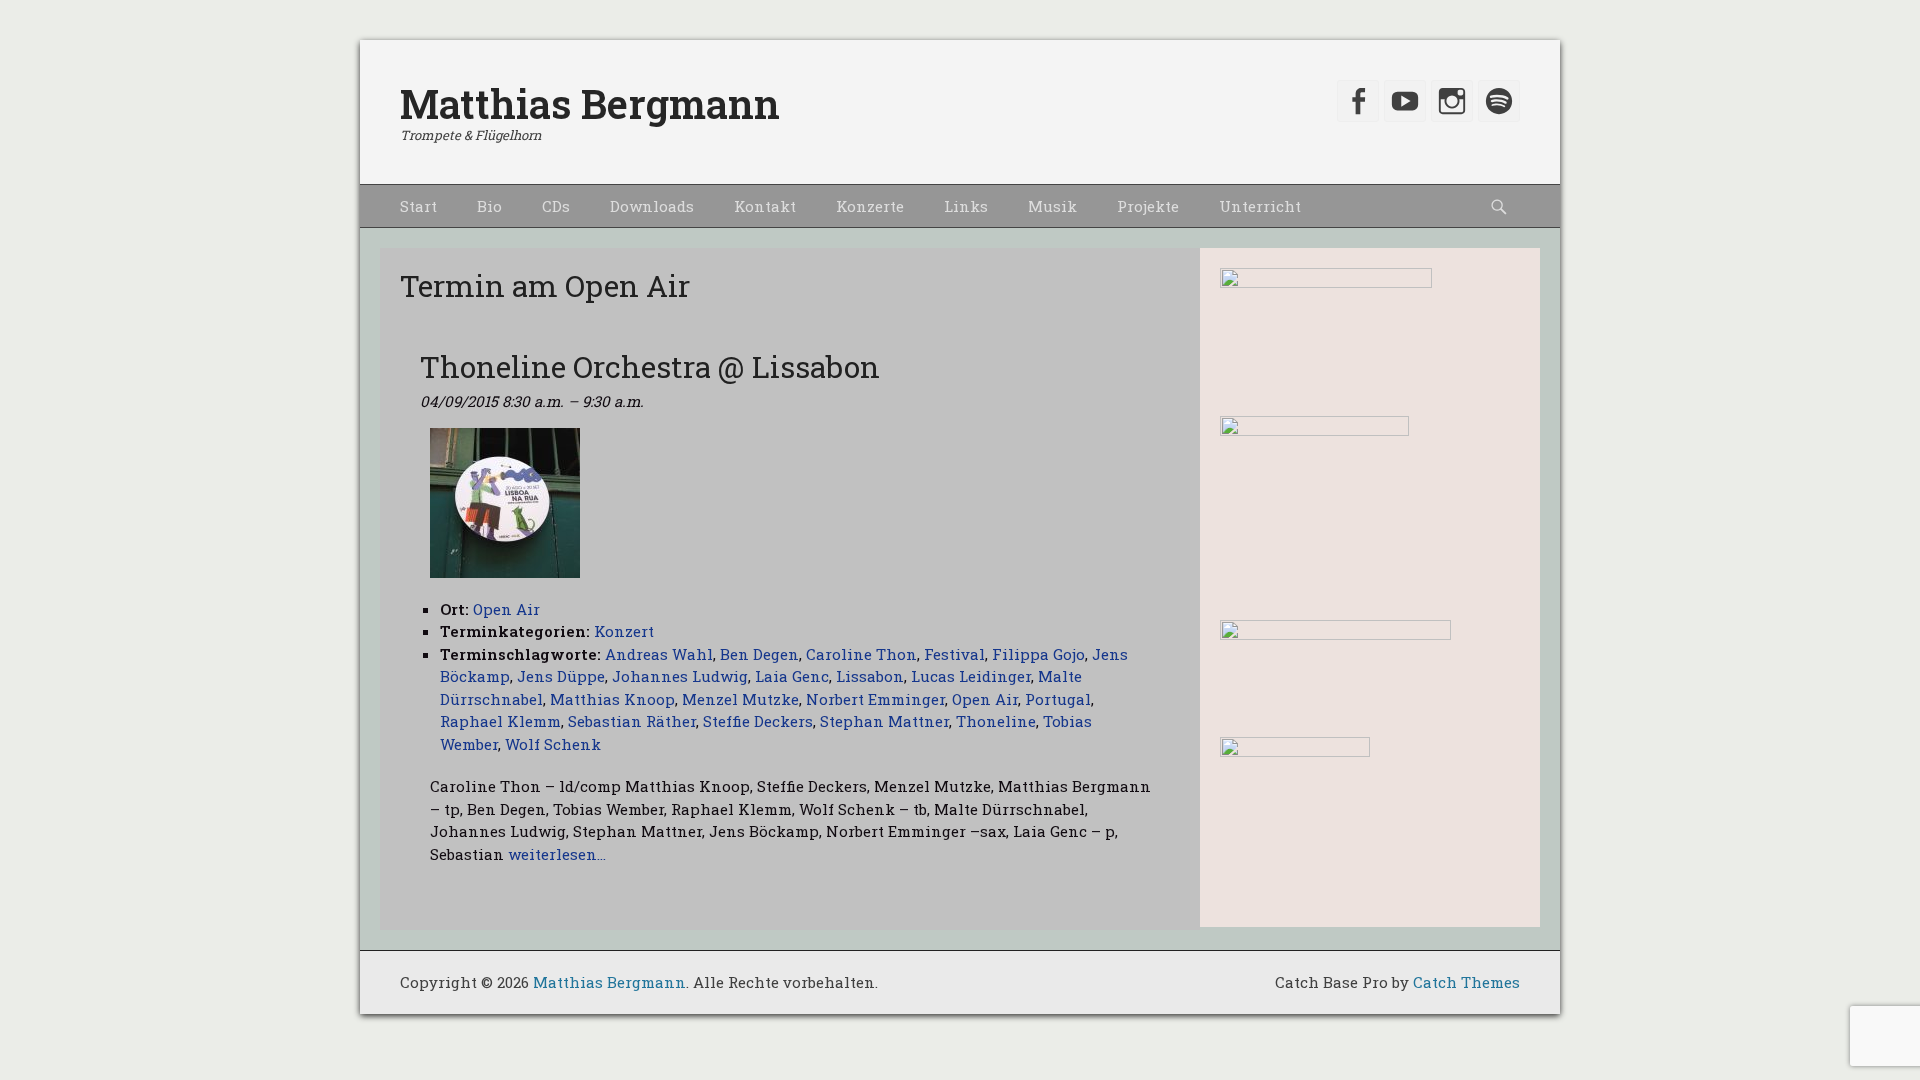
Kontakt (765, 206)
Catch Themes (1466, 982)
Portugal (1058, 699)
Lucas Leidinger (971, 676)
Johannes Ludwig (680, 676)
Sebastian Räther (632, 721)
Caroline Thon (861, 654)
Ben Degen (759, 654)
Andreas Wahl (659, 654)
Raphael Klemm (500, 721)
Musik (1052, 206)
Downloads (652, 206)
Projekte (1148, 206)
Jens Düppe (561, 676)
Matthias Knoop (612, 699)
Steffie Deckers (758, 721)
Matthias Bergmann (590, 103)
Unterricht (1260, 206)
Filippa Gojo (1038, 654)
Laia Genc (792, 676)
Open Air (985, 699)
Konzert (624, 631)
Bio (489, 206)
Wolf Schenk (553, 744)
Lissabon (870, 676)
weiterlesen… (557, 854)
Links (966, 206)
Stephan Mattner (884, 721)
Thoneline (996, 721)
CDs (556, 206)
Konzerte (870, 206)
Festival (954, 654)
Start (418, 206)
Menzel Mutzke (740, 699)
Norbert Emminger (875, 699)
